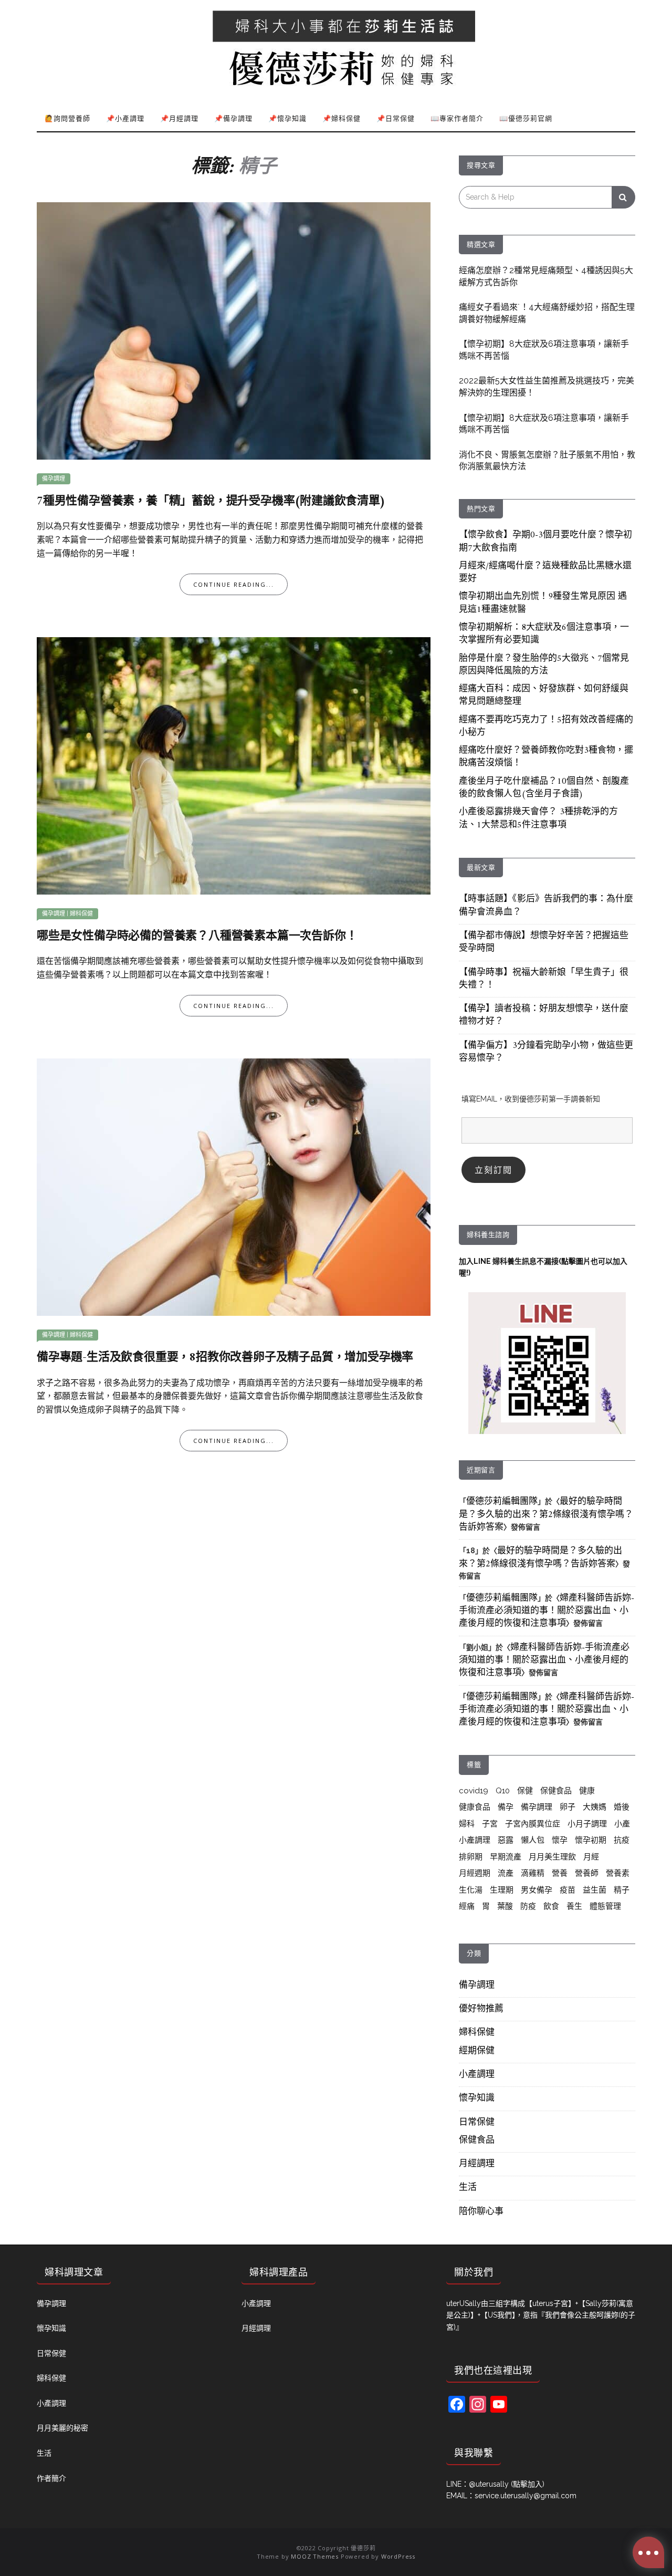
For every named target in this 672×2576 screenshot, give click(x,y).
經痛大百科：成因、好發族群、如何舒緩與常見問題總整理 (544, 695)
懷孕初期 (591, 1840)
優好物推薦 (481, 2009)
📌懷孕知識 (287, 118)
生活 (468, 2188)
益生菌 (595, 1890)
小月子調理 (587, 1824)
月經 (591, 1857)
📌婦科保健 (342, 118)
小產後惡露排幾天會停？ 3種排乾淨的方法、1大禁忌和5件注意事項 (538, 818)
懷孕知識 (477, 2099)
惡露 (506, 1840)
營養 (560, 1873)
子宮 (490, 1824)
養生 (574, 1906)
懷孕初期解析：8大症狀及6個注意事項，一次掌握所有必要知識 (544, 634)
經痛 (467, 1906)
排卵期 (471, 1857)
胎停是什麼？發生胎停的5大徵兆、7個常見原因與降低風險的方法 (544, 665)
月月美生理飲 (552, 1857)
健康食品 (475, 1807)
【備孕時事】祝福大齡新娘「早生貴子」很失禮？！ (544, 979)
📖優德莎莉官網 (526, 118)
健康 (587, 1791)
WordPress (398, 2556)
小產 (622, 1824)
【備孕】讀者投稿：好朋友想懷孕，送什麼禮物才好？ (544, 1015)
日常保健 (477, 2123)
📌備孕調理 (233, 118)
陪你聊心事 (481, 2212)
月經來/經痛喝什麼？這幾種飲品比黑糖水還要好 (545, 573)
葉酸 (505, 1906)
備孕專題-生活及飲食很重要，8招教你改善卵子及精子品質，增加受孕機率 (225, 1358)
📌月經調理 (179, 118)
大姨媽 (595, 1807)
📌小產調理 (125, 118)
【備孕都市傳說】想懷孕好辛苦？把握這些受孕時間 (544, 942)
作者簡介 (51, 2478)
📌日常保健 (396, 118)
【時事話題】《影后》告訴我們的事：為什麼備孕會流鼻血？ (546, 906)
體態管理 (605, 1906)
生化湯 (471, 1890)
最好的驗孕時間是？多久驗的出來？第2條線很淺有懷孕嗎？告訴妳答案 (546, 1515)
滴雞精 (533, 1873)
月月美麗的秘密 (62, 2428)
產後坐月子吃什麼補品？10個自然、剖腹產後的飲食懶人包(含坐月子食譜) (544, 788)
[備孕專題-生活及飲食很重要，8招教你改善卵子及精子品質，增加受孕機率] (234, 1186)
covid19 (474, 1791)
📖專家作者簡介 (457, 118)
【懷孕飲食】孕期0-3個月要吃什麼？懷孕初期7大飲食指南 (545, 542)
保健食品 (556, 1791)
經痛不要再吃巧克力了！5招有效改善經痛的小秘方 (546, 726)
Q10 (503, 1791)
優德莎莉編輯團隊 (502, 1502)
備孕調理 (54, 479)
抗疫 (622, 1840)
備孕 (506, 1807)
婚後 (622, 1807)
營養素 (618, 1873)
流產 (506, 1873)
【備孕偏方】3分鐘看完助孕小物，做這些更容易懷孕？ (546, 1052)
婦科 (467, 1824)
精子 (622, 1890)
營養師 (587, 1873)
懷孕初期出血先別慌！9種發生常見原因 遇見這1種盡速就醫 (543, 603)
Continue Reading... (234, 584)
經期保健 (477, 2051)
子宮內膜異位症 (533, 1824)
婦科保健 (81, 914)
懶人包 (533, 1840)
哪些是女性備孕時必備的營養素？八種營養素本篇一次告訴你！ (197, 936)
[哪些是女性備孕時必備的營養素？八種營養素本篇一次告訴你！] (234, 765)
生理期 (502, 1890)
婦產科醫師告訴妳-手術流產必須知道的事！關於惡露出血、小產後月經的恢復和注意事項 (547, 1611)
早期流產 (506, 1857)
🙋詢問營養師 (67, 118)
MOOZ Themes (315, 2556)
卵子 (568, 1807)
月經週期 (475, 1873)
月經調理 (477, 2164)
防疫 (528, 1906)
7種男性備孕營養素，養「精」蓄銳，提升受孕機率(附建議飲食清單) (211, 501)
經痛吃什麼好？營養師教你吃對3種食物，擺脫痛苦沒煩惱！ (546, 757)
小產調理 (475, 1840)
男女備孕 (537, 1890)
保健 (525, 1791)
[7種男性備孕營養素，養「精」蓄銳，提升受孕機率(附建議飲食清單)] (234, 330)
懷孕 (560, 1840)
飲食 (551, 1906)
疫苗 (568, 1890)
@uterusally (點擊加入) (507, 2484)
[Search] (623, 197)
